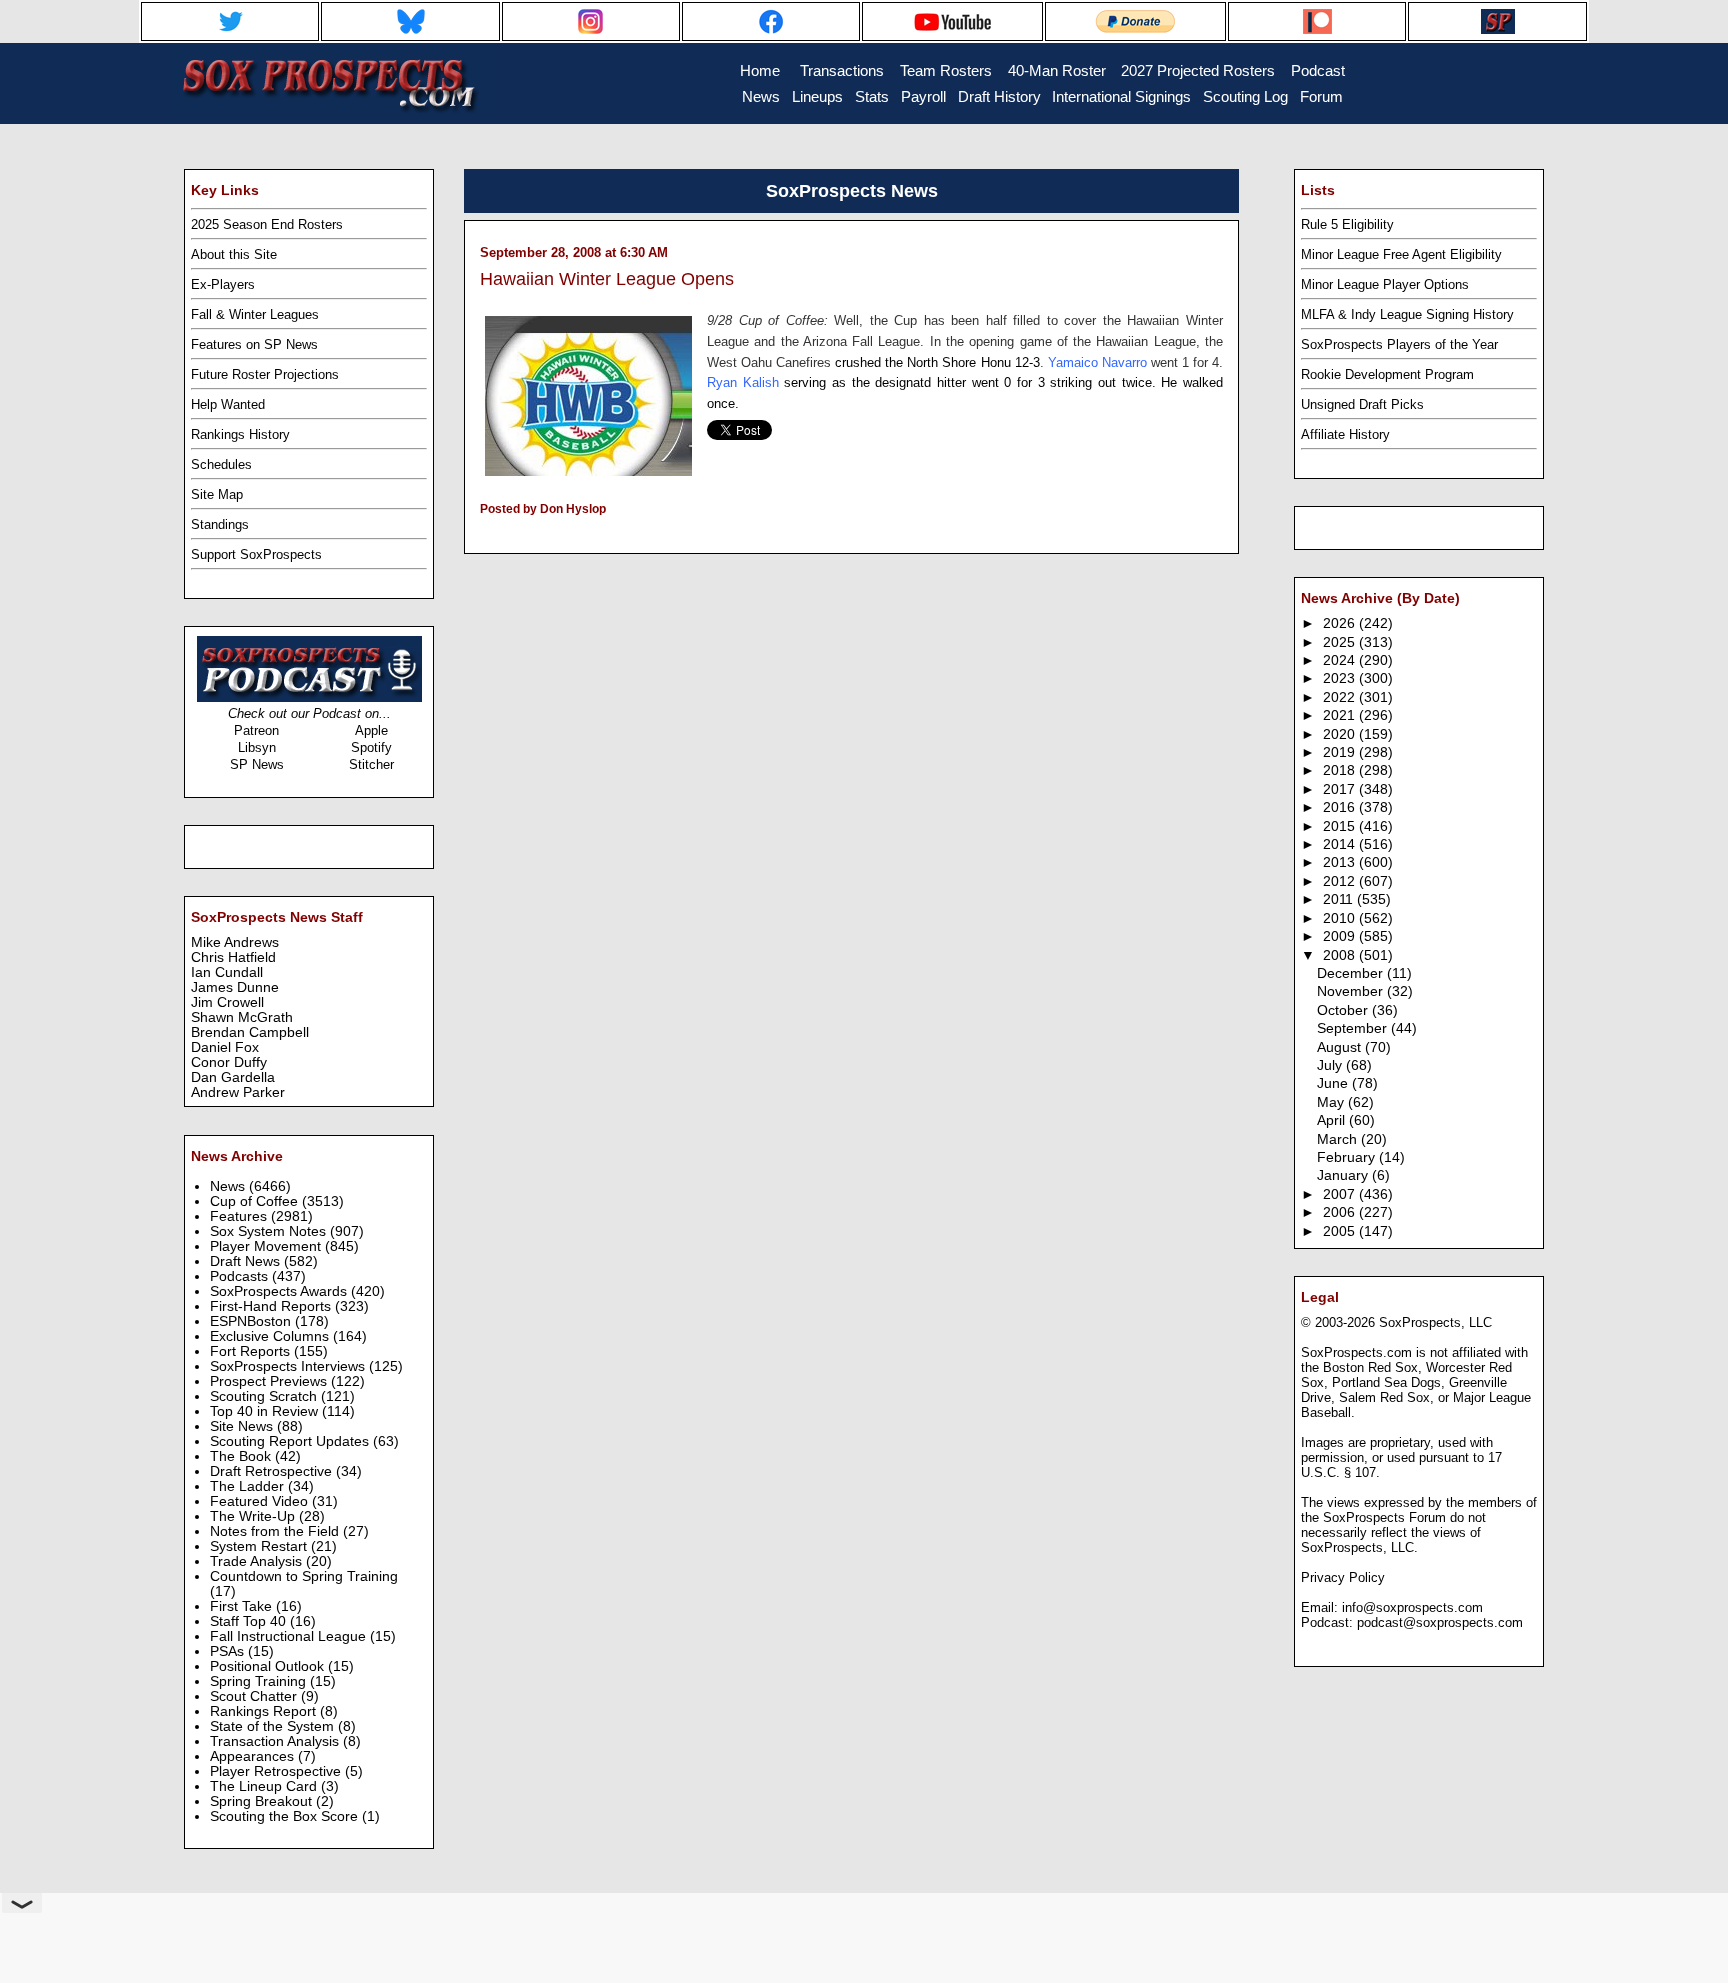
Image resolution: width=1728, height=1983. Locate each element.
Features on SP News (254, 344)
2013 (1341, 862)
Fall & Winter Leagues (255, 314)
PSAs (229, 1651)
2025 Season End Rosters (267, 224)
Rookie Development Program (1387, 374)
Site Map (217, 494)
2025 (1341, 642)
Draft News (247, 1261)
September (1354, 1028)
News (229, 1186)
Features (240, 1216)
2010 (1341, 918)
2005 (1341, 1231)
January (1344, 1175)
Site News (243, 1426)
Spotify (371, 747)
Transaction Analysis (276, 1741)
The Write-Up (254, 1516)
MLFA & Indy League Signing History (1407, 314)
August (1341, 1047)
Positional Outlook (269, 1666)
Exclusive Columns (271, 1336)
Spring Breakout (263, 1801)
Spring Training (260, 1681)
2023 (1341, 678)
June (1334, 1083)
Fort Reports (252, 1351)
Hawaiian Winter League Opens (607, 279)
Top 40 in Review (266, 1411)
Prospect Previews (270, 1381)
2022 (1341, 697)
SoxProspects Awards (280, 1291)
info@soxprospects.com (1412, 1607)
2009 (1341, 936)
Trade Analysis (258, 1561)
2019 (1341, 752)
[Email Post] (481, 535)
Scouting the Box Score (286, 1816)
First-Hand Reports (272, 1306)
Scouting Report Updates (291, 1441)
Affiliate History (1345, 434)
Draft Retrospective (273, 1471)
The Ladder (249, 1486)
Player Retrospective (277, 1771)
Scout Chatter (255, 1696)
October (1344, 1010)
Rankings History (240, 434)
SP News (257, 764)
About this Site (234, 254)
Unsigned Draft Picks (1362, 404)
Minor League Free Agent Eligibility (1401, 254)
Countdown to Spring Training (304, 1576)
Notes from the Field (276, 1531)
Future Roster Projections (265, 374)
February (1348, 1157)
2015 (1341, 826)
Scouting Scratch (265, 1396)
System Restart (260, 1546)
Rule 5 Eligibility (1347, 224)
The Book (242, 1456)
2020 (1341, 734)
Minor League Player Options (1385, 284)
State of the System (274, 1726)
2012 (1341, 881)
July (1331, 1065)
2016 (1341, 807)
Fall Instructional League (290, 1636)
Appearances (254, 1756)
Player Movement (267, 1246)
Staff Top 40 (250, 1621)
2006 (1341, 1212)
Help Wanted (228, 404)
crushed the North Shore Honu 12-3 (937, 362)
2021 (1341, 715)
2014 (1341, 844)
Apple (371, 730)
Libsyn (257, 747)
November (1352, 991)
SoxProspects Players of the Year (1399, 344)
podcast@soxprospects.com (1440, 1622)
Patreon (256, 730)
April (1333, 1120)
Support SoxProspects (256, 554)
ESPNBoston (252, 1321)
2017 (1341, 789)
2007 (1341, 1194)
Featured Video (261, 1501)
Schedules (221, 464)
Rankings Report (265, 1711)
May (1332, 1102)
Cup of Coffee (256, 1201)
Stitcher (371, 764)
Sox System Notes (270, 1231)
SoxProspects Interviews (289, 1366)
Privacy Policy (1343, 1577)
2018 (1341, 770)
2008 (1341, 955)
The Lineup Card (265, 1786)
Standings (220, 524)
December (1352, 973)
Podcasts (241, 1276)
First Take (243, 1606)
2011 (1340, 899)
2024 (1341, 660)
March (1339, 1139)
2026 (1341, 623)
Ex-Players (223, 284)
